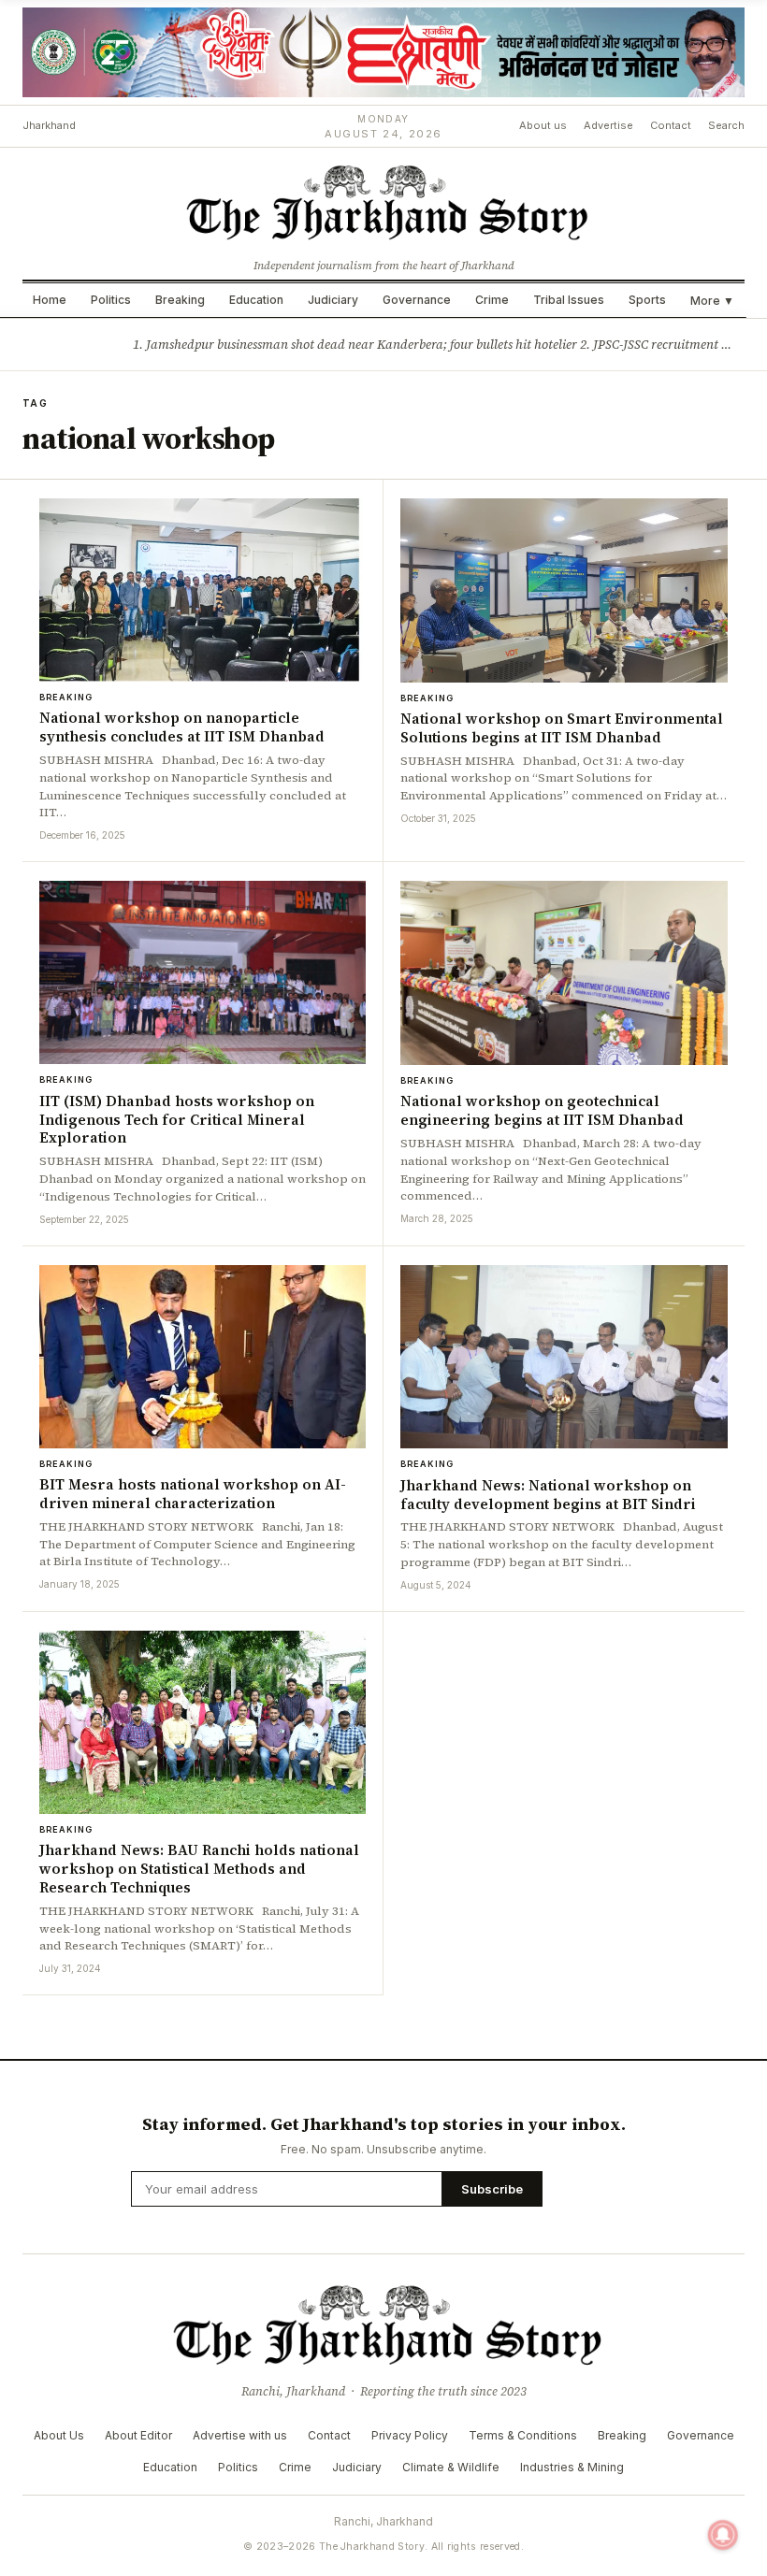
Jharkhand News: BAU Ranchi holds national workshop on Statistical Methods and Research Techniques (199, 1869)
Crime (492, 300)
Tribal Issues (569, 300)
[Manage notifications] (723, 2535)
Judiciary (333, 300)
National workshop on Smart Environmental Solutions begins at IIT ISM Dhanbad (562, 728)
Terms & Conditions (523, 2435)
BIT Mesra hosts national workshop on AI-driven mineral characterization (193, 1494)
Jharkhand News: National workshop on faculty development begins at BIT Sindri (548, 1495)
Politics (111, 300)
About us (543, 125)
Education (256, 300)
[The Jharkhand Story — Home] (383, 201)
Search (726, 125)
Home (50, 300)
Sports (647, 300)
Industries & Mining (572, 2467)
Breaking (180, 300)
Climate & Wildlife (451, 2467)
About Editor (138, 2435)
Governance (417, 300)
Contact (671, 125)
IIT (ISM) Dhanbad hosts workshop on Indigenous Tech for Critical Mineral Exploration (177, 1120)
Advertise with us (240, 2435)
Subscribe (492, 2189)
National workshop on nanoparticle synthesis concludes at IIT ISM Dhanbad (182, 727)
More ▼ (712, 301)
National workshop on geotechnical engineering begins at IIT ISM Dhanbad (542, 1110)
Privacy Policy (410, 2435)
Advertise (608, 125)
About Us (59, 2435)
